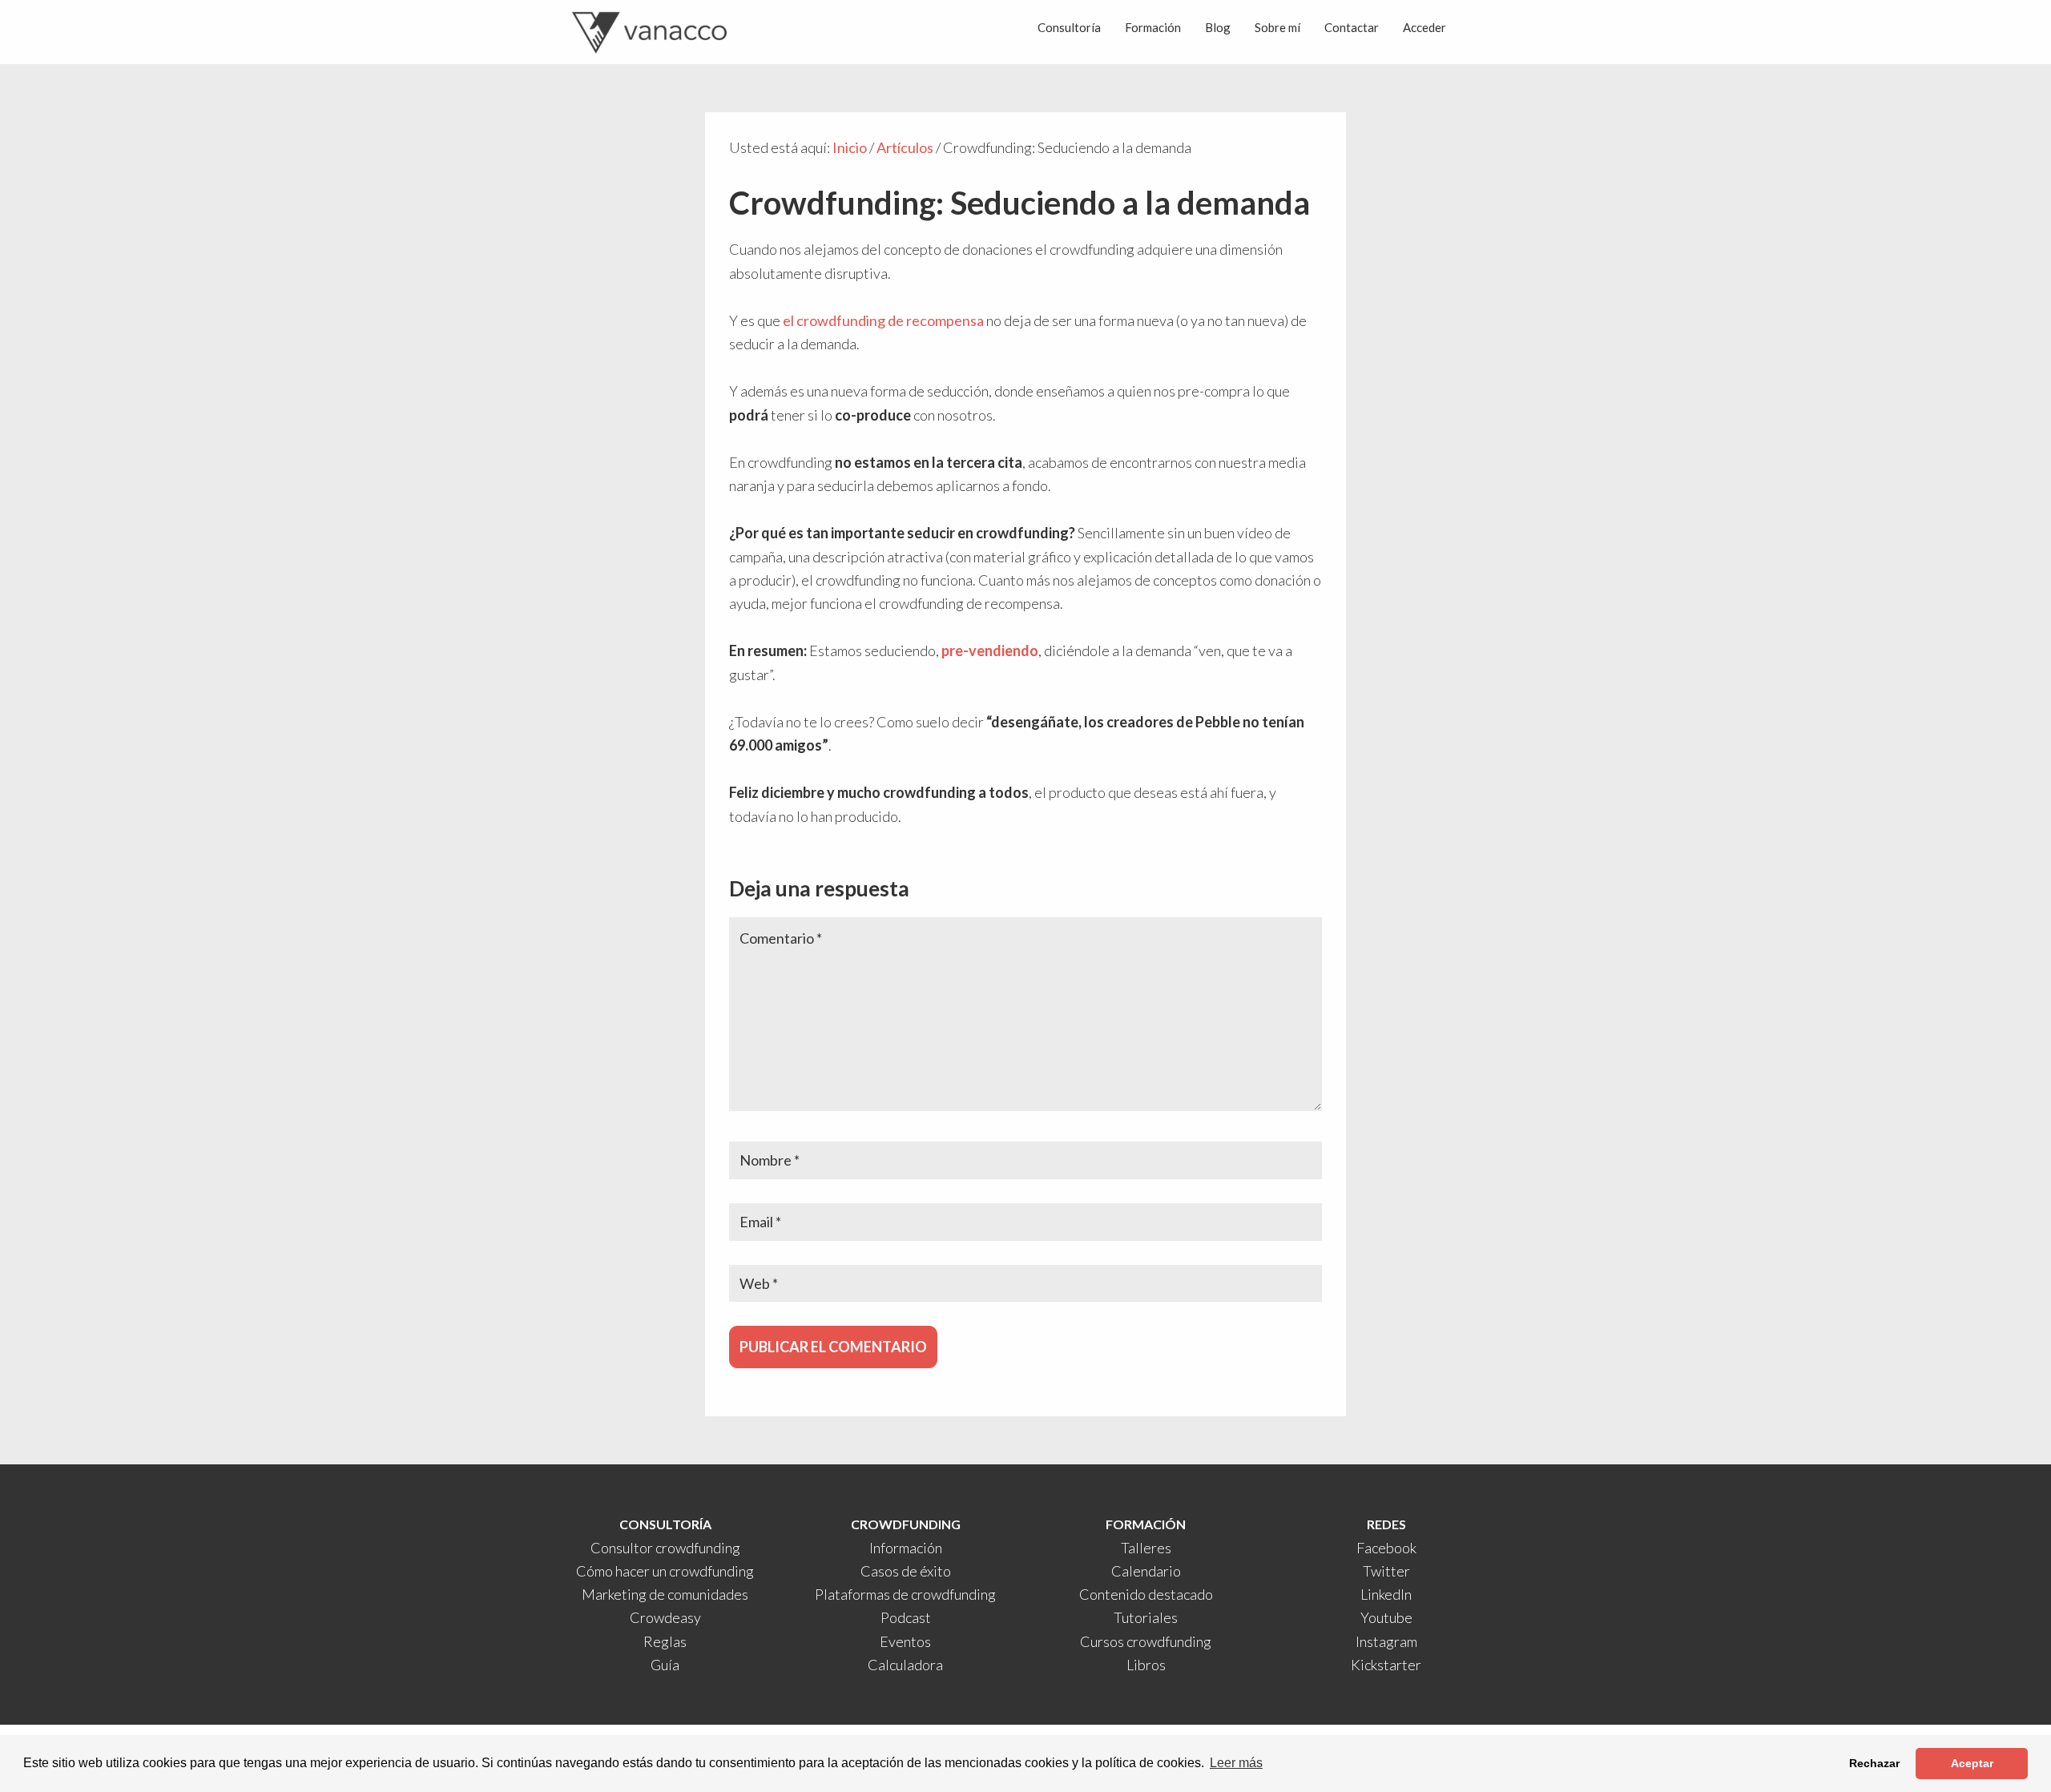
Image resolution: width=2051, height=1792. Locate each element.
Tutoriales (1146, 1617)
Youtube (1386, 1617)
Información (906, 1548)
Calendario (1146, 1571)
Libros (1146, 1665)
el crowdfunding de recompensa (883, 320)
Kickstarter (1386, 1665)
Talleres (1146, 1548)
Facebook (1386, 1548)
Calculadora (905, 1665)
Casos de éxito (906, 1571)
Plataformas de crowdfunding (905, 1594)
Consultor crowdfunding (665, 1548)
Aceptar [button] (1972, 1763)
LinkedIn (1386, 1594)
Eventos (905, 1641)
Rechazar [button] (1874, 1763)
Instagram (1386, 1641)
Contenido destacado (1146, 1594)
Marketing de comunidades (665, 1594)
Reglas (665, 1641)
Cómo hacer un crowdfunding (665, 1571)
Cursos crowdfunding (1146, 1641)
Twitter (1386, 1571)
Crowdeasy (665, 1617)
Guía (665, 1665)
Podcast (906, 1617)
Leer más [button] (1236, 1763)
